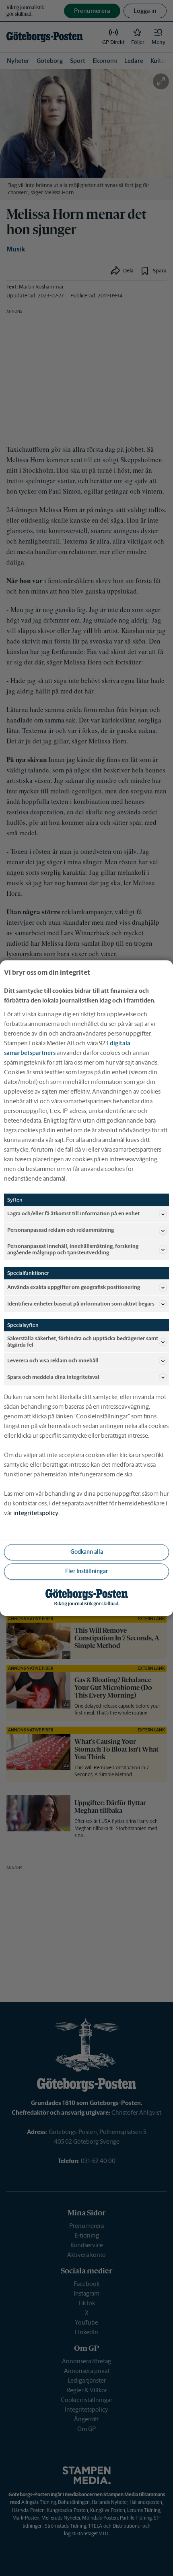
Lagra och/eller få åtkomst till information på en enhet (73, 1214)
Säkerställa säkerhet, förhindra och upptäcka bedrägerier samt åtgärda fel (83, 1342)
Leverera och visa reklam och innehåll (53, 1361)
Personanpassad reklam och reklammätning (61, 1230)
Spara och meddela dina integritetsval (53, 1377)
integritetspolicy (36, 1513)
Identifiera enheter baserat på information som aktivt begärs (81, 1304)
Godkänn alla (87, 1552)
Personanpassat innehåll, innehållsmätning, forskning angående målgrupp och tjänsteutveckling (73, 1249)
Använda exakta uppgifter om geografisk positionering (74, 1287)
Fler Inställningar (86, 1571)
